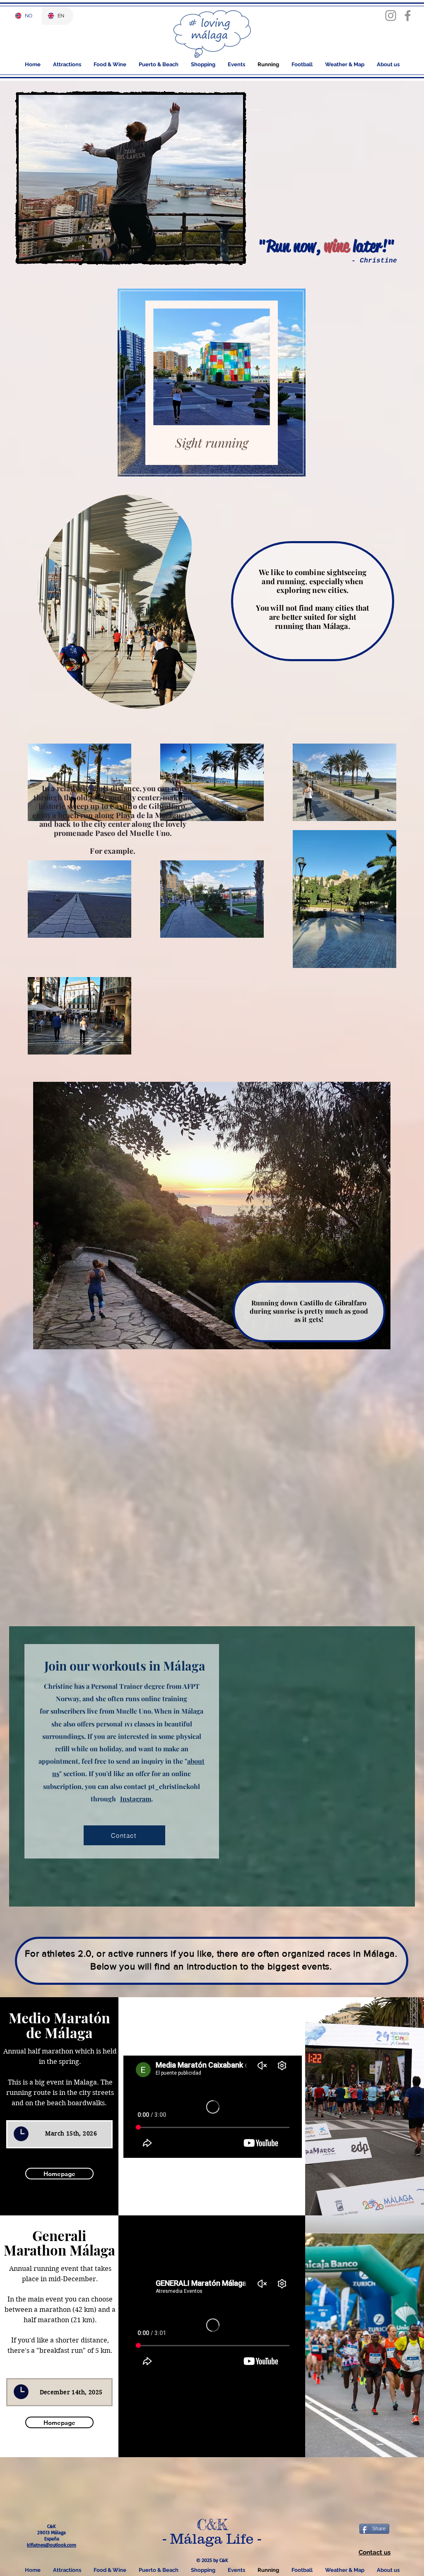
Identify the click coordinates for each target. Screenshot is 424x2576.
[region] (212, 383)
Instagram (136, 1799)
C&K (212, 2525)
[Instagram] (391, 16)
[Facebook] (408, 16)
